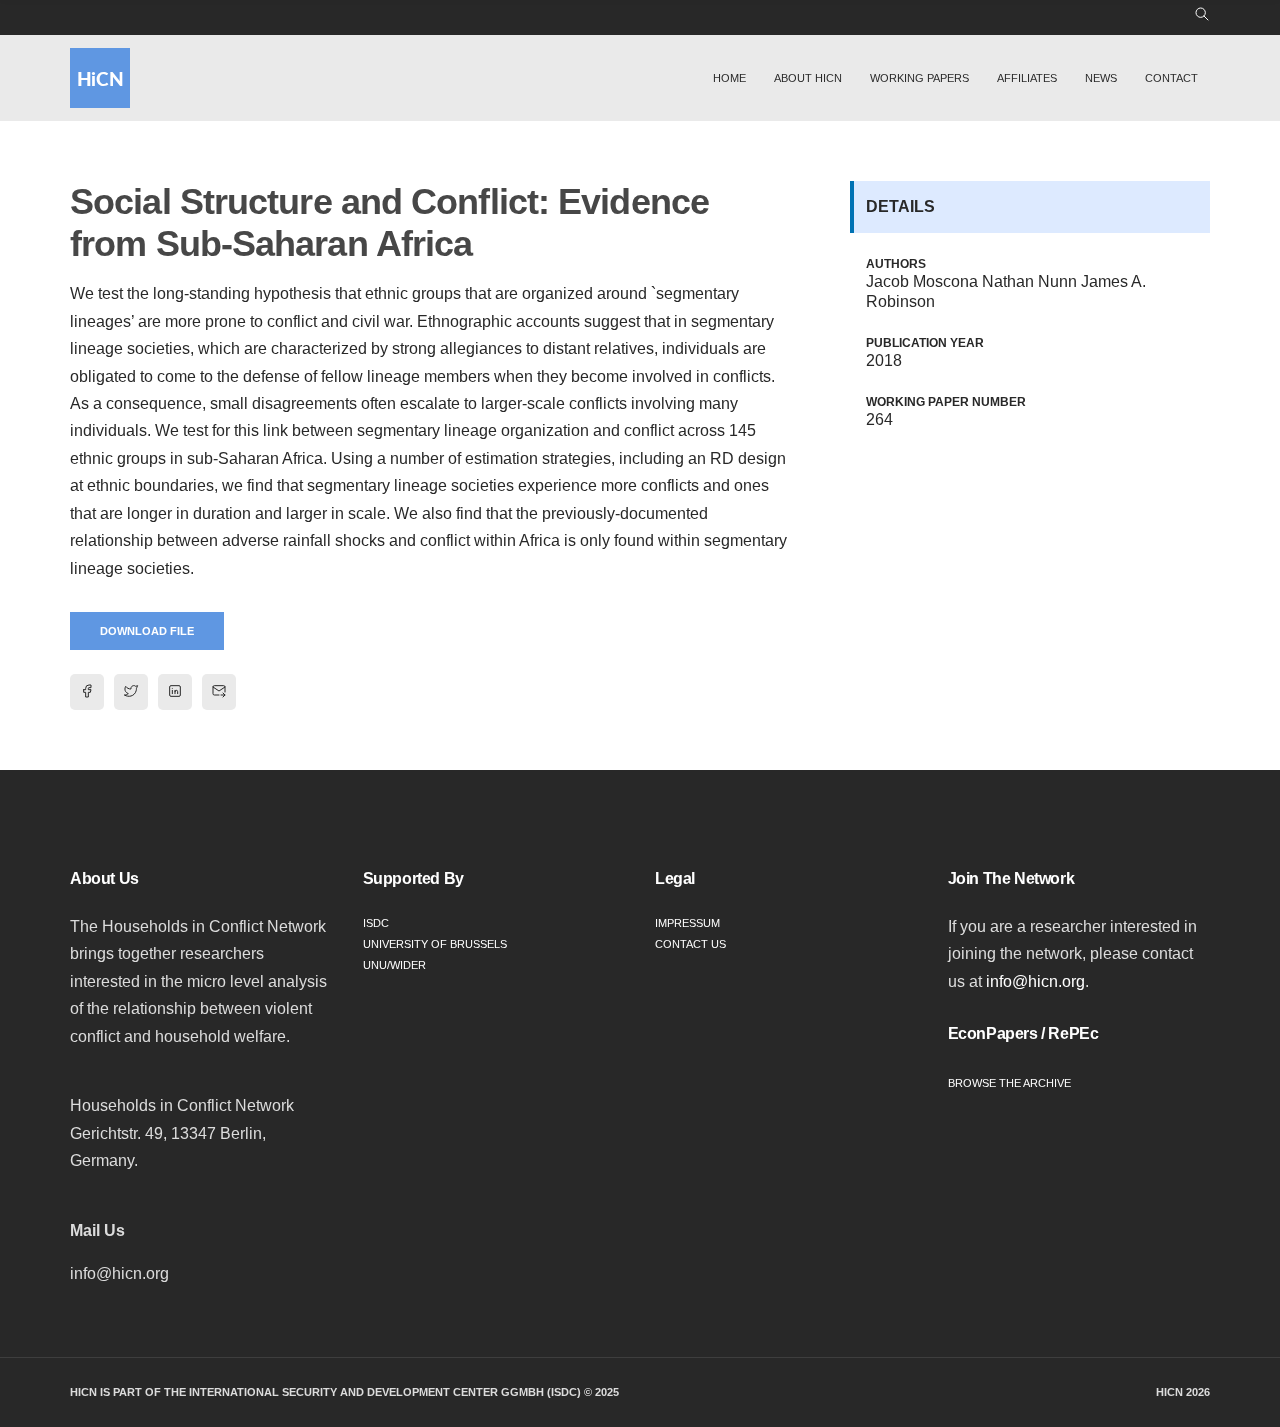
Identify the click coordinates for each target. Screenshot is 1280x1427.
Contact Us (690, 944)
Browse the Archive (1009, 1083)
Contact (1171, 78)
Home (729, 78)
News (1101, 78)
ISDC (376, 923)
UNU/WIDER (394, 965)
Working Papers (919, 78)
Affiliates (1027, 78)
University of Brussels (435, 944)
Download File (147, 631)
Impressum (687, 923)
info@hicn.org (1035, 981)
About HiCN (808, 78)
